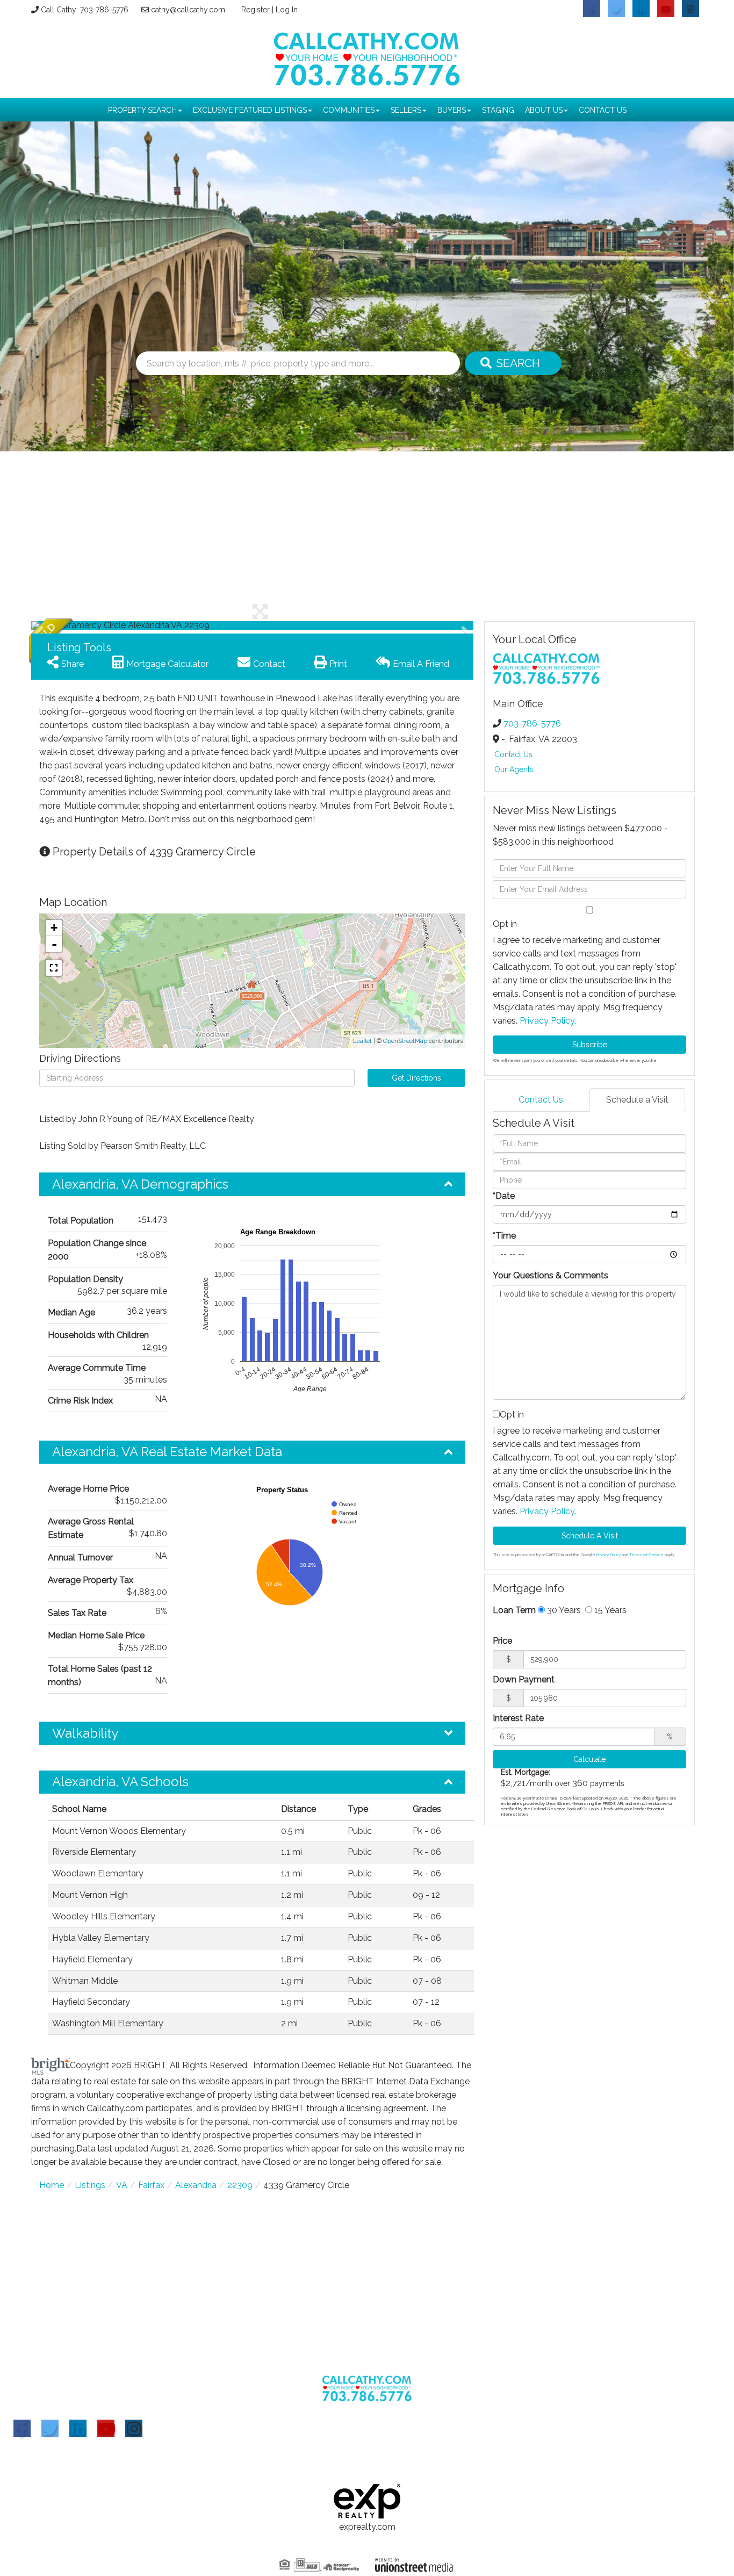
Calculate (589, 1759)
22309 (240, 2185)
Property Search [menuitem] (142, 110)
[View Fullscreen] (54, 968)
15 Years (609, 1610)
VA (122, 2185)
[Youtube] (106, 2428)
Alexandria (196, 2185)
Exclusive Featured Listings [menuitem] (250, 110)
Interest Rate (518, 1718)
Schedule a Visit (637, 1100)
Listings (90, 2185)
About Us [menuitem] (544, 110)
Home (52, 2185)
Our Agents (514, 769)
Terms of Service (646, 1555)
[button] (513, 363)
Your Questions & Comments (550, 1275)
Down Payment (524, 1679)
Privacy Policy (547, 1021)
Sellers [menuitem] (406, 110)
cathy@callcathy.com (188, 10)
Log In (287, 10)
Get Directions (416, 1078)
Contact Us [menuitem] (603, 110)
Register (256, 10)
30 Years (563, 1610)
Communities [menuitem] (349, 110)
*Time (504, 1236)
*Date (504, 1196)
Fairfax (151, 2185)
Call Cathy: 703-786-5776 (85, 10)
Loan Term (514, 1610)
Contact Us (513, 754)
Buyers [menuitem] (452, 110)
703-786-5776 (532, 724)
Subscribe (590, 1045)
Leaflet (362, 1041)
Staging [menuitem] (498, 110)
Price (502, 1641)
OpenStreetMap (405, 1041)
